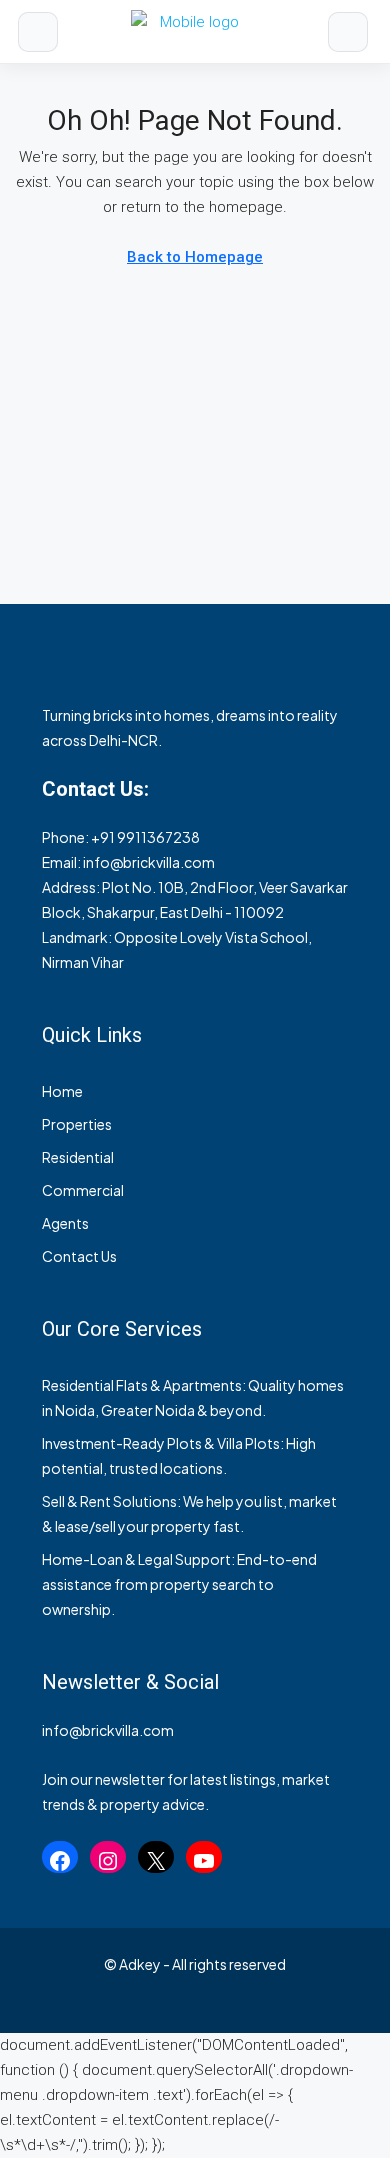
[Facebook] (60, 1861)
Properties (77, 1124)
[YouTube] (204, 1861)
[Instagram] (108, 1861)
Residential (78, 1157)
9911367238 (158, 837)
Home (62, 1091)
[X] (156, 1861)
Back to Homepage (195, 257)
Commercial (83, 1190)
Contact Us (79, 1256)
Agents (65, 1223)
